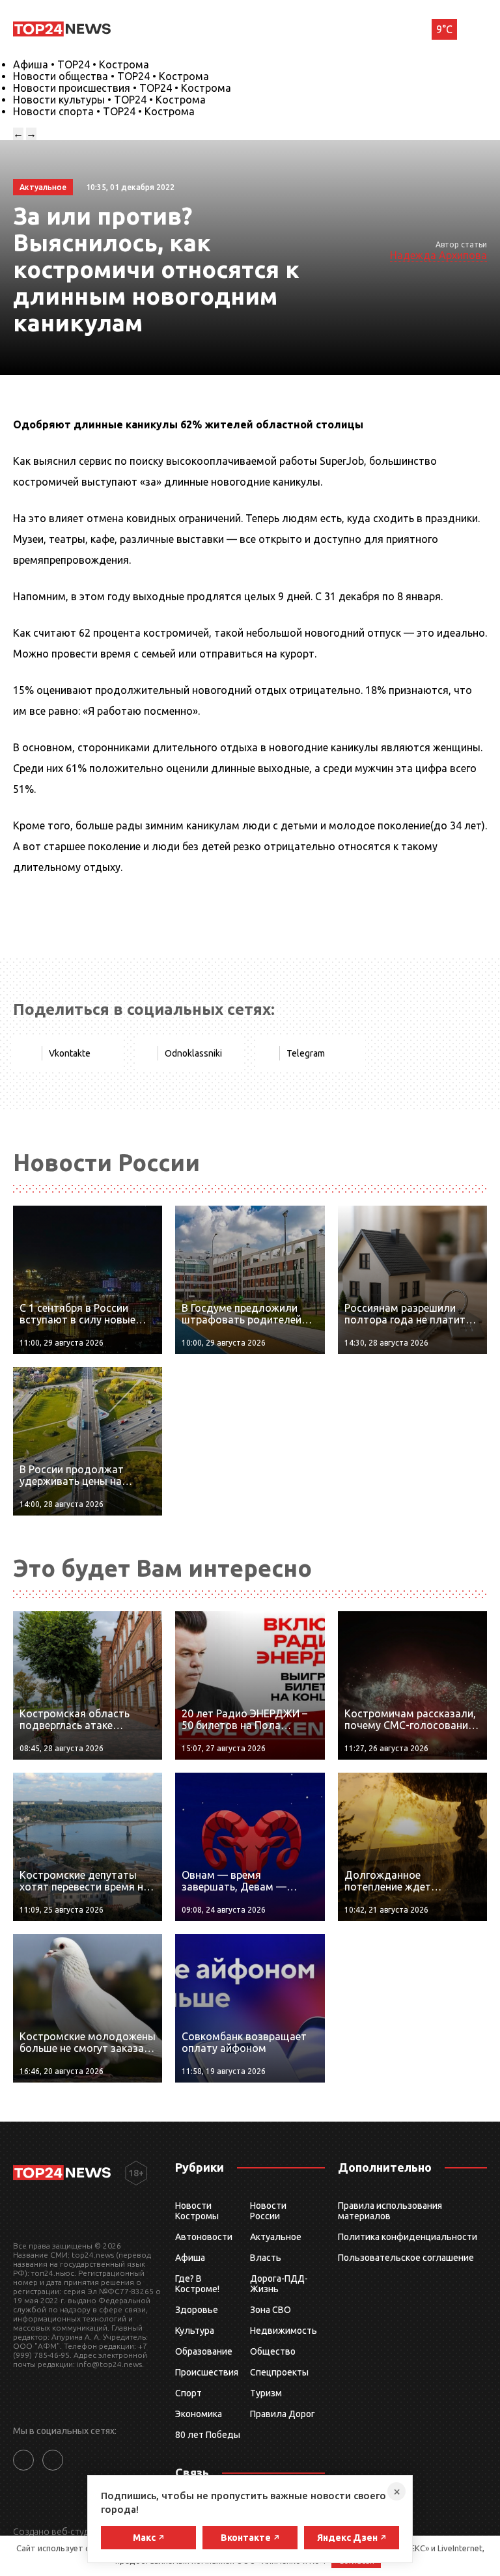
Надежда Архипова (438, 255)
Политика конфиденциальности (408, 2237)
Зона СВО (271, 2310)
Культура (195, 2331)
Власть (266, 2258)
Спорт (188, 2393)
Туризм (266, 2393)
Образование (204, 2351)
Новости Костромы (197, 2211)
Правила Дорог (283, 2414)
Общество (273, 2351)
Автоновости (204, 2237)
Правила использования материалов (390, 2211)
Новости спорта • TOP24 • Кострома (104, 111)
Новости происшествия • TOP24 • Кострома (122, 88)
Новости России (268, 2211)
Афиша (190, 2258)
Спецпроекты (279, 2372)
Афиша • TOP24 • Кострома (81, 64)
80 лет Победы (208, 2435)
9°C (444, 29)
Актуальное (276, 2237)
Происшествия (207, 2372)
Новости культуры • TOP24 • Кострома (109, 100)
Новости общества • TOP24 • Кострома (111, 76)
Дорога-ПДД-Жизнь (279, 2284)
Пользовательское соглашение (406, 2258)
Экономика (199, 2414)
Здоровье (197, 2310)
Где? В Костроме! (197, 2284)
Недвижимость (284, 2331)
